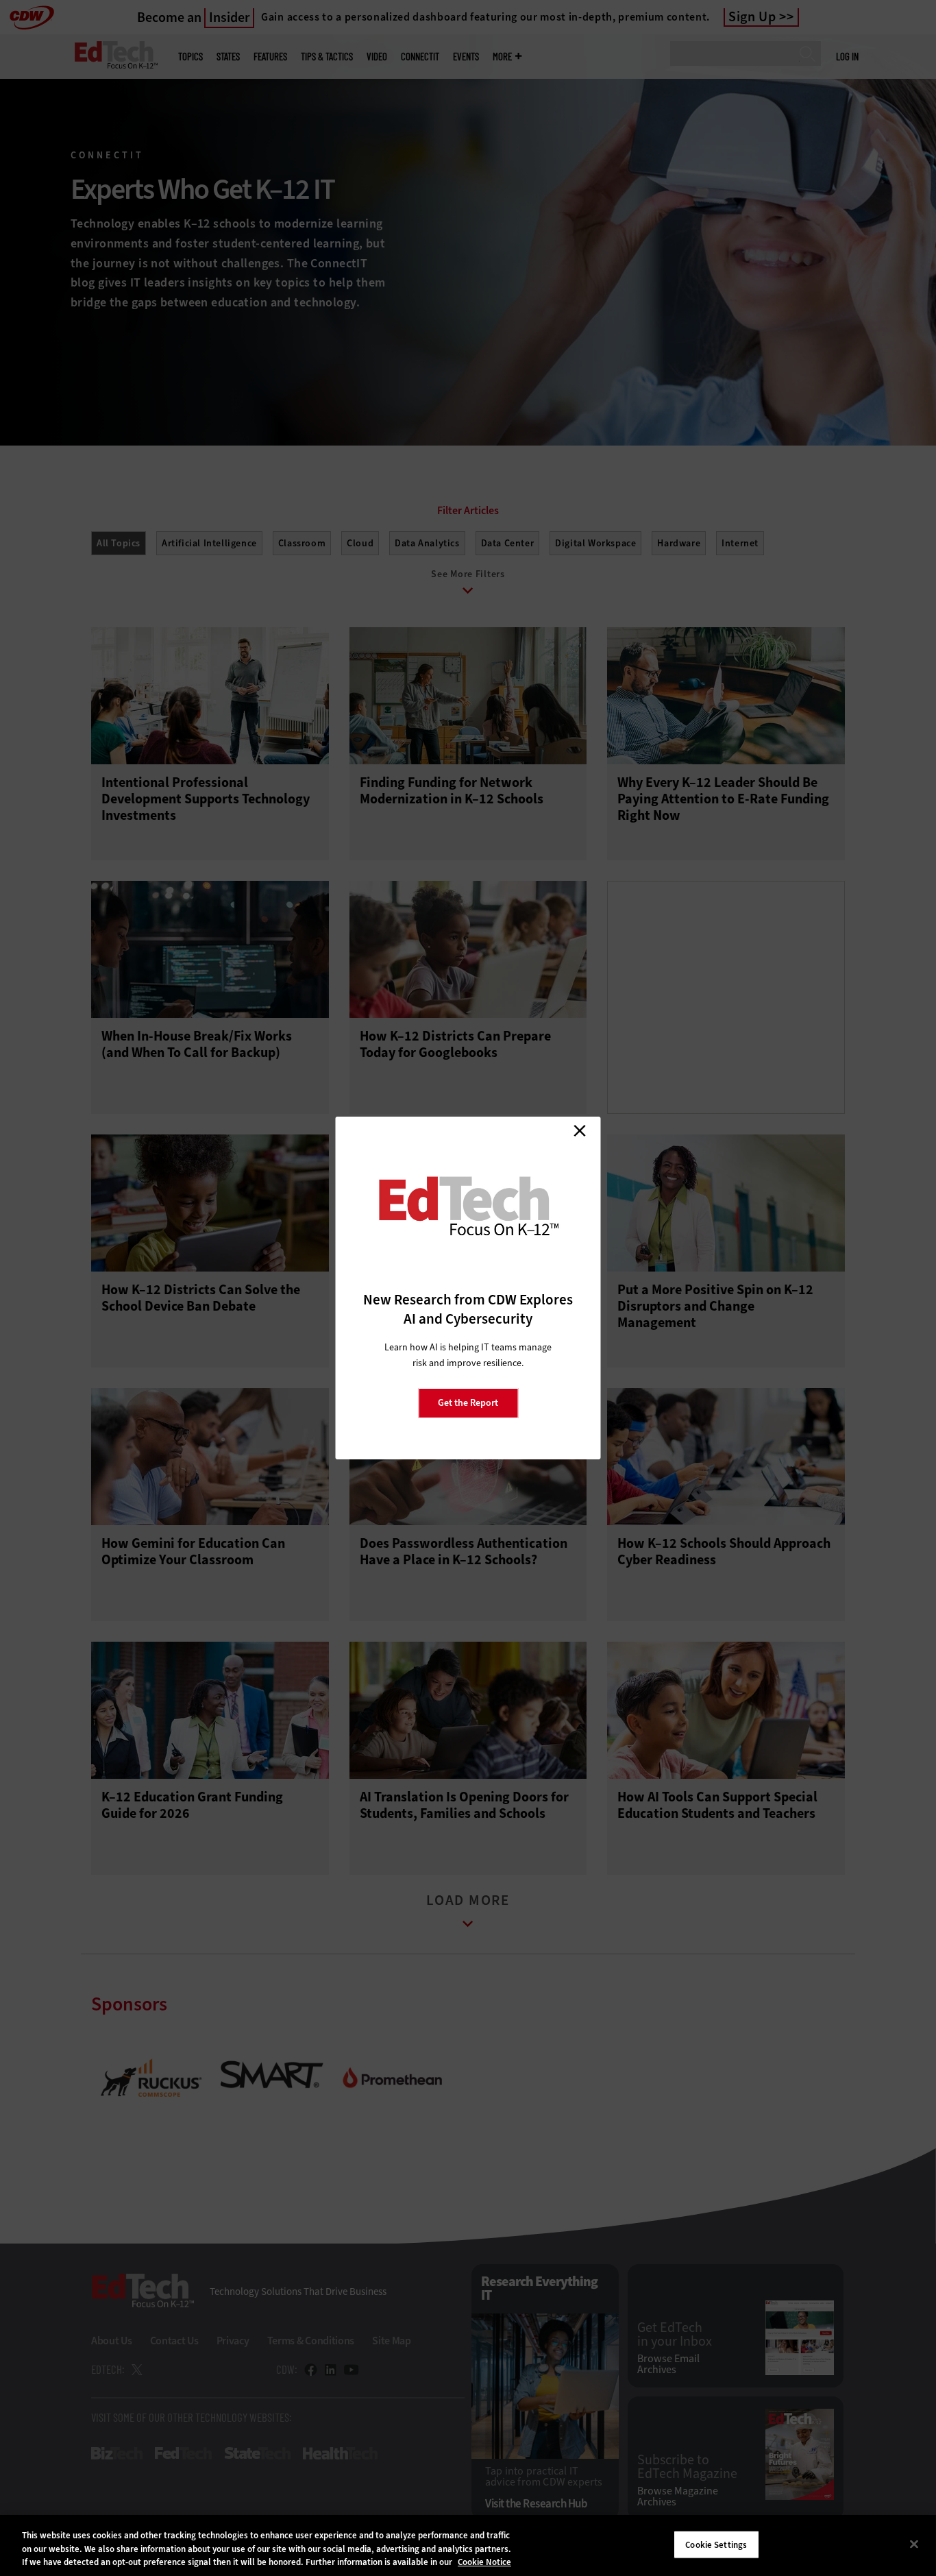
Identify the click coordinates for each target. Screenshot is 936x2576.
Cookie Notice (484, 2562)
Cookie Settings (716, 2544)
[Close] (914, 2544)
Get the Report (468, 1403)
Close (580, 1130)
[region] (468, 2545)
